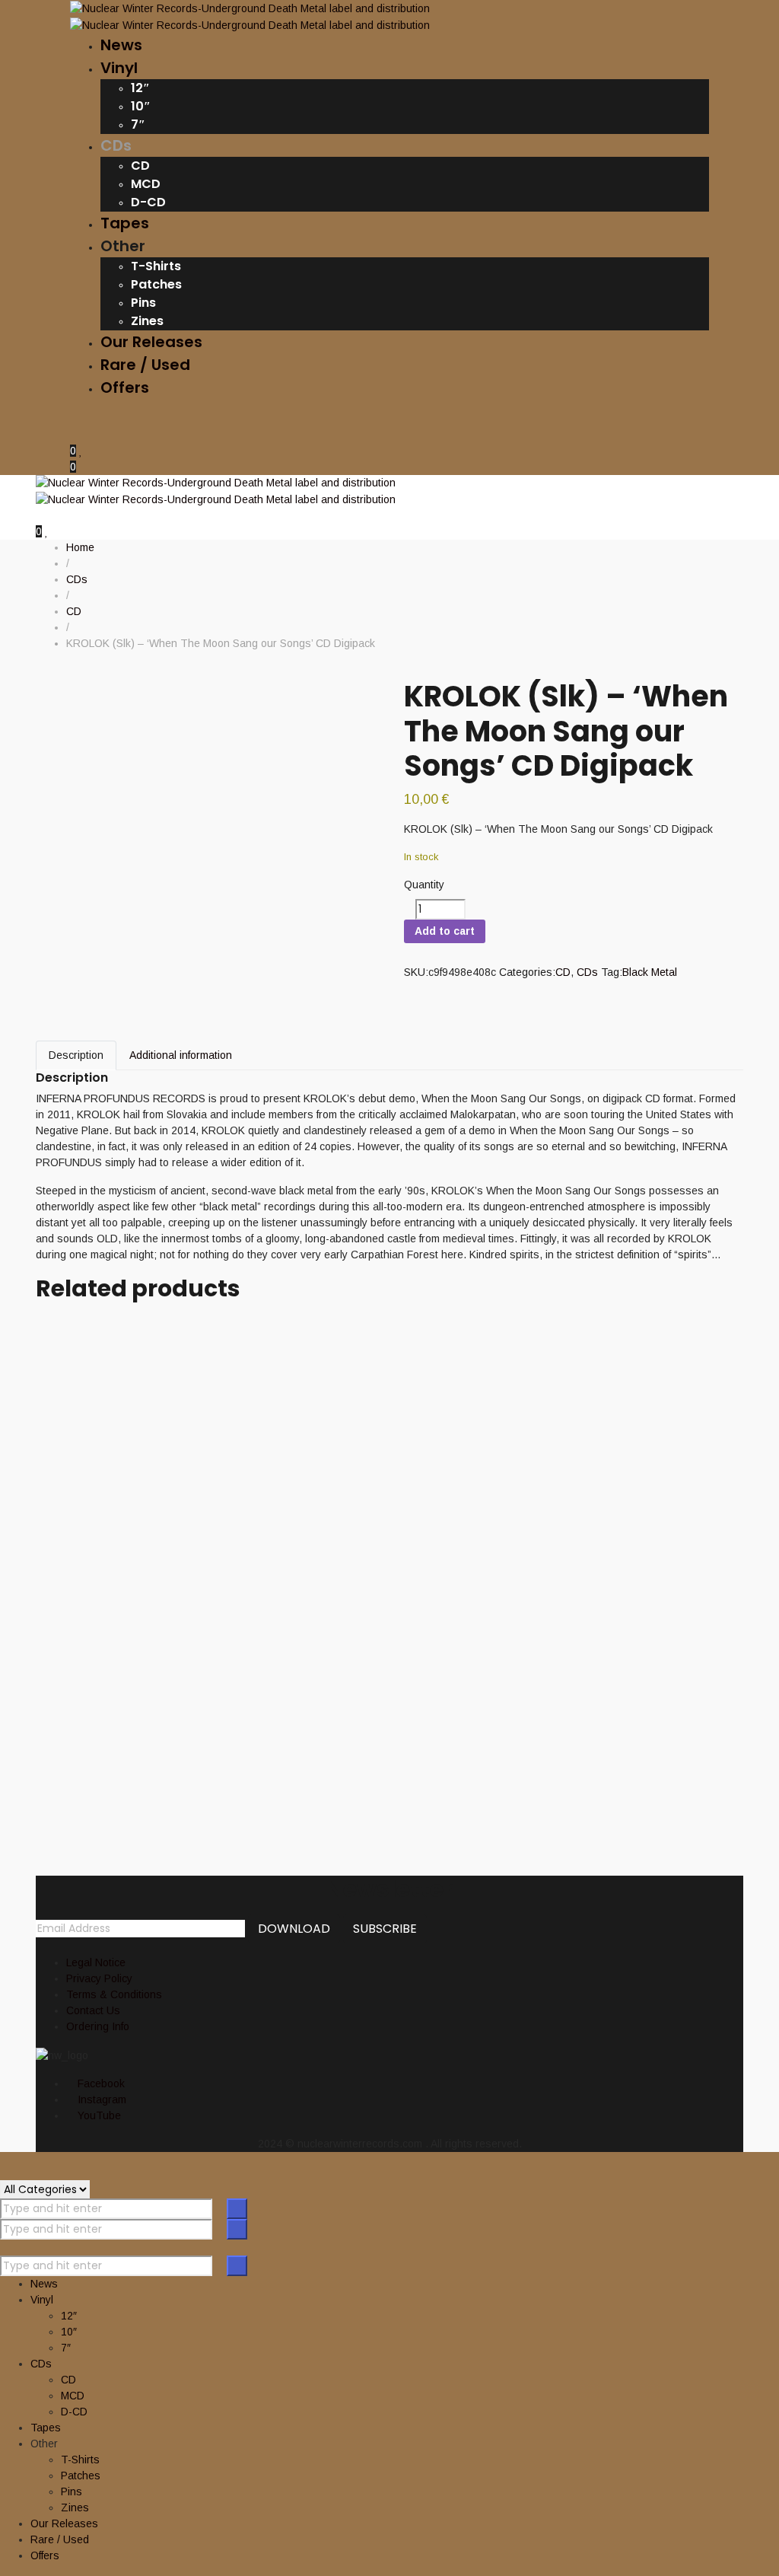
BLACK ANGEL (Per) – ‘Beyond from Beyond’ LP (305, 1492)
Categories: (527, 972)
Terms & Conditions (114, 1994)
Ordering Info (98, 2026)
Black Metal (650, 972)
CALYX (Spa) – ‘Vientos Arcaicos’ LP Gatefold (298, 1760)
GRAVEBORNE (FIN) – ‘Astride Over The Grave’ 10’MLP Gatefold (341, 1677)
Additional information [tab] (181, 1055)
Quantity (424, 885)
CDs (587, 972)
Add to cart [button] (62, 1316)
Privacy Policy (99, 1978)
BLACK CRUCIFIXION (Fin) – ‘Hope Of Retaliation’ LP (331, 1578)
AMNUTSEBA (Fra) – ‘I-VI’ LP (197, 1338)
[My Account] (74, 435)
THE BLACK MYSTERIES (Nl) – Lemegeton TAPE (298, 1407)
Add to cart (445, 931)
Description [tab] (76, 1055)
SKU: (416, 972)
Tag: (612, 972)
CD (563, 972)
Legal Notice (96, 1962)
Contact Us (93, 2010)
